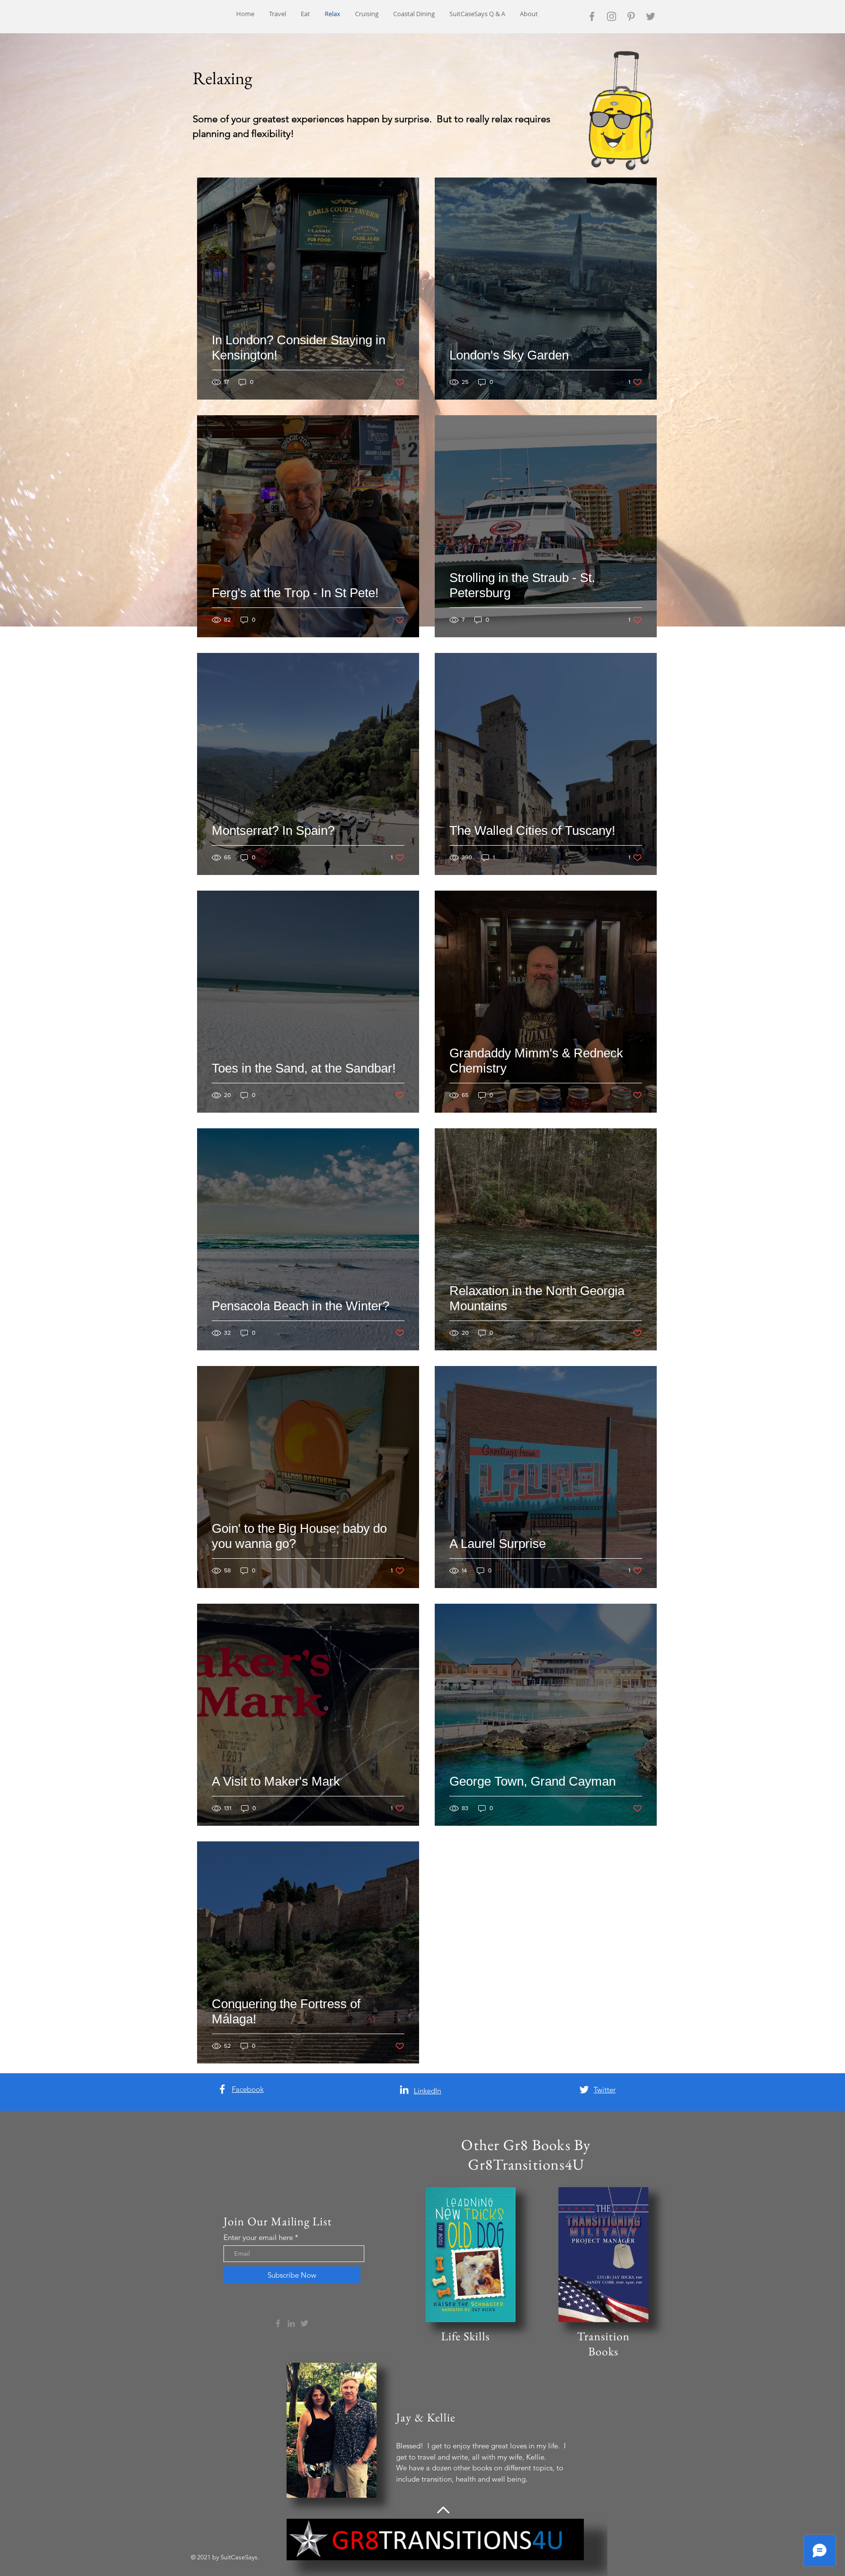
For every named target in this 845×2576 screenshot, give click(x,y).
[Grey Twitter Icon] (651, 16)
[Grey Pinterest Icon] (631, 16)
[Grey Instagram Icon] (612, 16)
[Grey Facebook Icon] (592, 16)
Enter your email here (258, 2237)
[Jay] (222, 2089)
